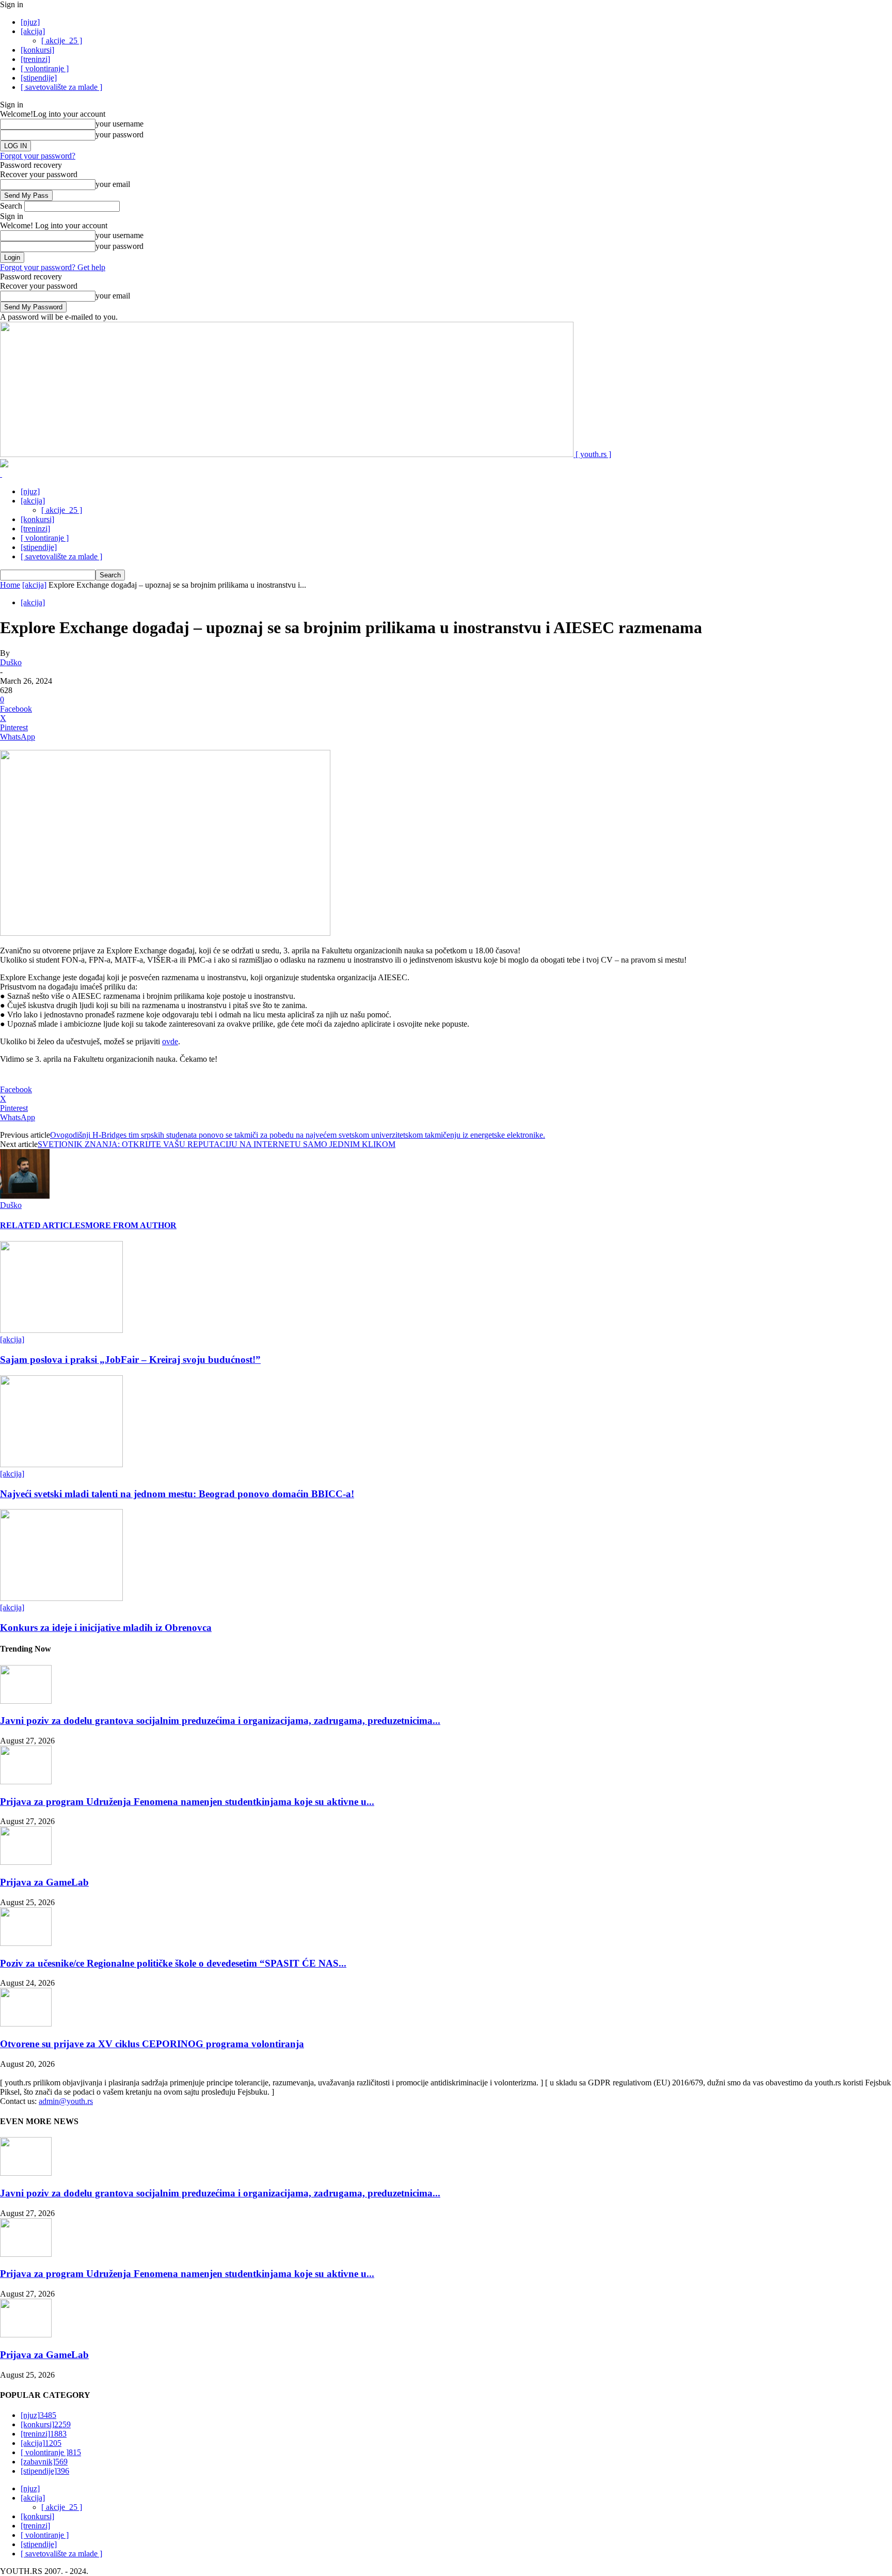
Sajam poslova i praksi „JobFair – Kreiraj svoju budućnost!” (130, 1360)
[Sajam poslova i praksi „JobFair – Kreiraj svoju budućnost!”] (61, 1330)
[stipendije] (39, 78)
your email (113, 184)
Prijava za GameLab (44, 1882)
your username (120, 124)
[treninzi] (35, 59)
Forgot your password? (38, 156)
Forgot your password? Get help (53, 267)
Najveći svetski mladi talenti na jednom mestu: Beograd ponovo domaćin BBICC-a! (177, 1494)
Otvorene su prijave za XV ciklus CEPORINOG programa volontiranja (152, 2044)
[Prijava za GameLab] (26, 1862)
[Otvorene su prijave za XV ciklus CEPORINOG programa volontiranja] (26, 2024)
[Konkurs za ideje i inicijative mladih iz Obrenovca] (61, 1598)
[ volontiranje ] (45, 68)
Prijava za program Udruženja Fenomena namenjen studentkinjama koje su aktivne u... (187, 1802)
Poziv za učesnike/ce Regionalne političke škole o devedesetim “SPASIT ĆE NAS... (173, 1963)
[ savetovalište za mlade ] (61, 87)
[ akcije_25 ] (62, 41)
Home (10, 585)
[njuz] (30, 22)
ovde (170, 1041)
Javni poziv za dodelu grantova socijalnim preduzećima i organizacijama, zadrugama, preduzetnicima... (220, 1721)
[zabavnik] (44, 2462)
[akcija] (33, 31)
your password (120, 135)
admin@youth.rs (66, 2101)
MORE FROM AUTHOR (131, 1225)
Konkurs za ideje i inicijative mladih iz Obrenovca (106, 1628)
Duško (11, 662)
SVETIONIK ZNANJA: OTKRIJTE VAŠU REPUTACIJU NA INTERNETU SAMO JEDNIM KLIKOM (217, 1144)
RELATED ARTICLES (43, 1225)
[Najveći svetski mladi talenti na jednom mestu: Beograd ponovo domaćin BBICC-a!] (61, 1464)
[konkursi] (37, 50)
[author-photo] (25, 1196)
